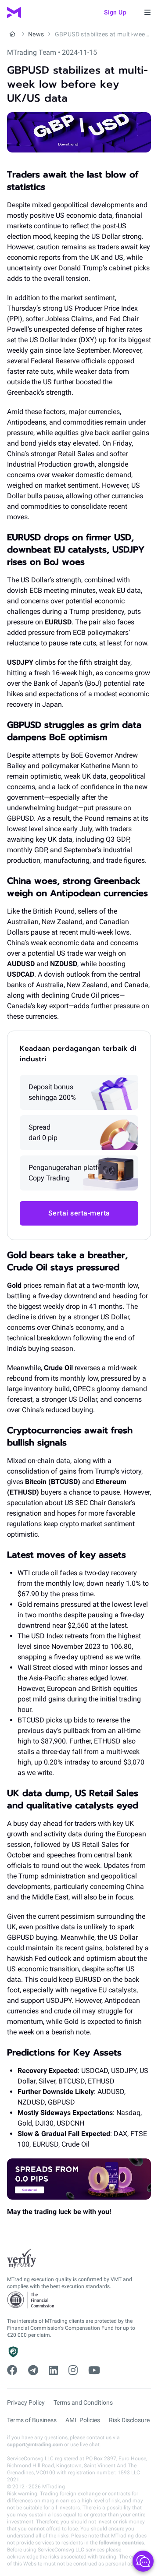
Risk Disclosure (129, 2420)
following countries (121, 2543)
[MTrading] (14, 12)
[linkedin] (53, 2370)
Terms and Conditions (83, 2402)
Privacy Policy (26, 2402)
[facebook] (12, 2370)
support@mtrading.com (35, 2445)
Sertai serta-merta (79, 1213)
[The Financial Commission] (31, 2300)
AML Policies (83, 2420)
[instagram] (73, 2370)
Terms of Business (32, 2420)
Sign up (115, 12)
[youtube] (94, 2370)
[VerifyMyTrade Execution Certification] (22, 2259)
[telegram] (33, 2370)
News (36, 34)
